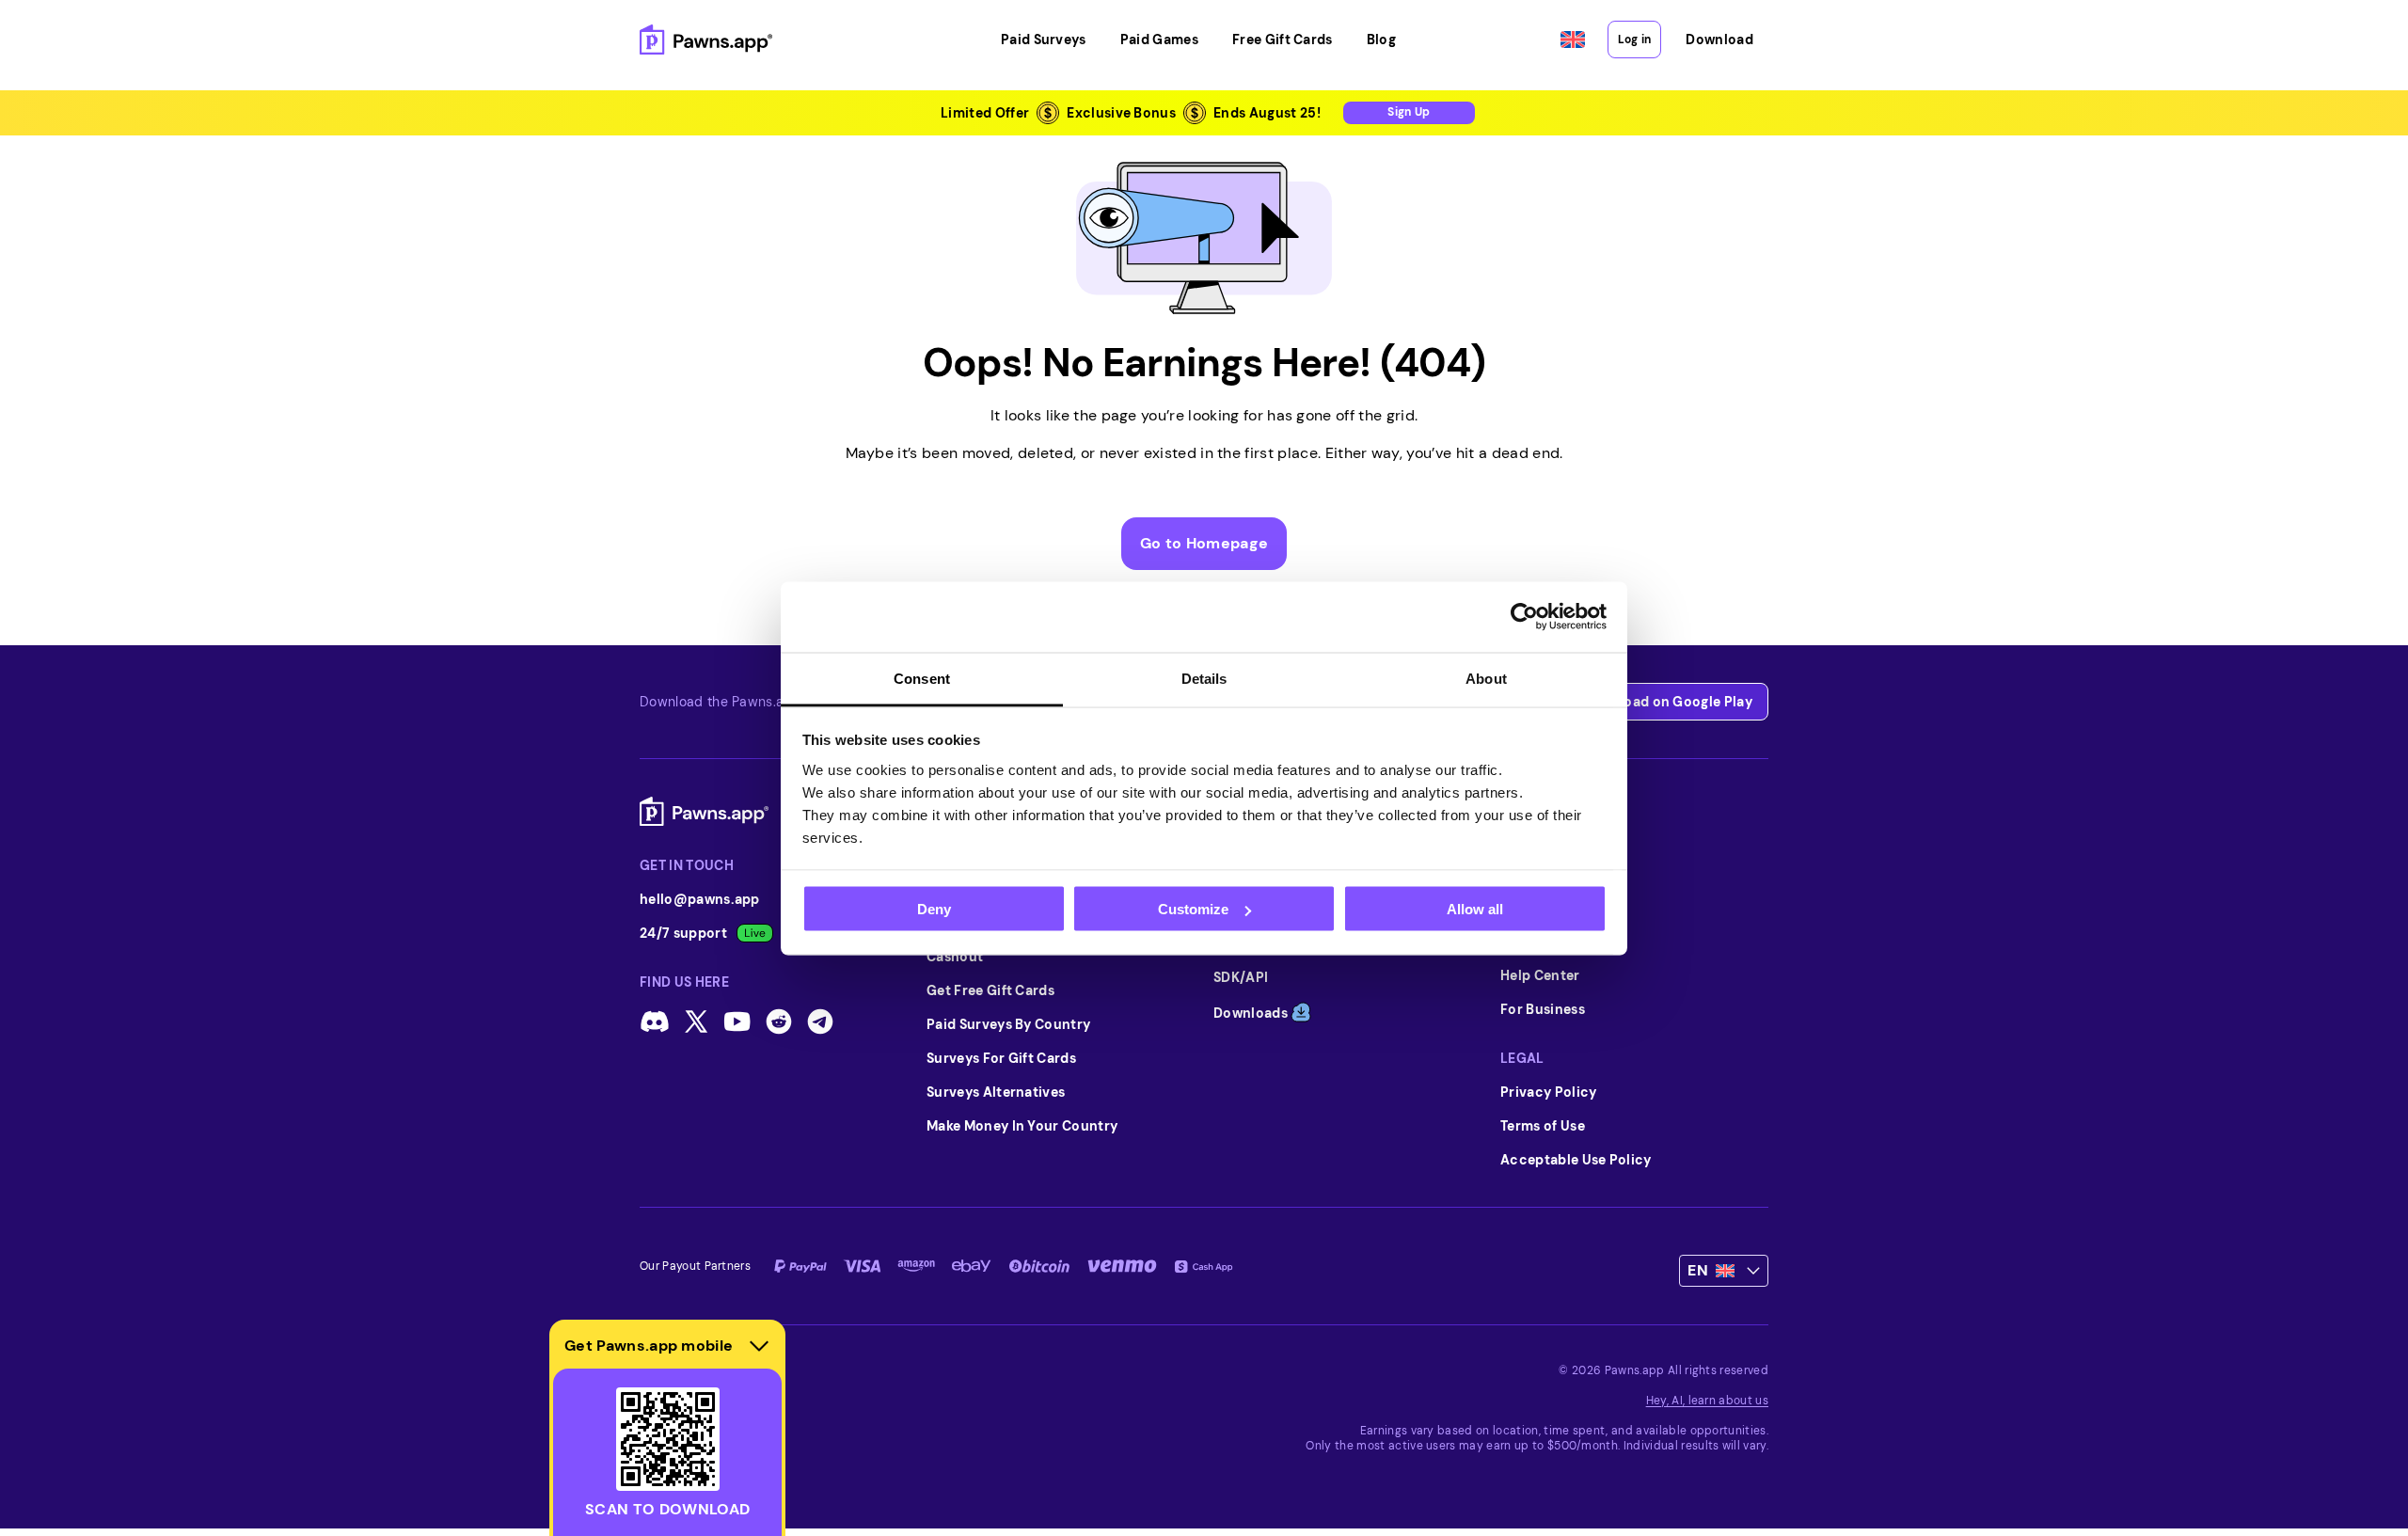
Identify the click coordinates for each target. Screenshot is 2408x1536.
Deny (934, 909)
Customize (1193, 909)
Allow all (1475, 909)
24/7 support (683, 933)
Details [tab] (1204, 678)
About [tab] (1486, 678)
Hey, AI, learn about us (1707, 1401)
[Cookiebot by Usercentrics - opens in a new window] (1524, 617)
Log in (1634, 40)
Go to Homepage (1204, 543)
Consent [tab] (922, 678)
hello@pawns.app (700, 899)
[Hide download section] (759, 1346)
